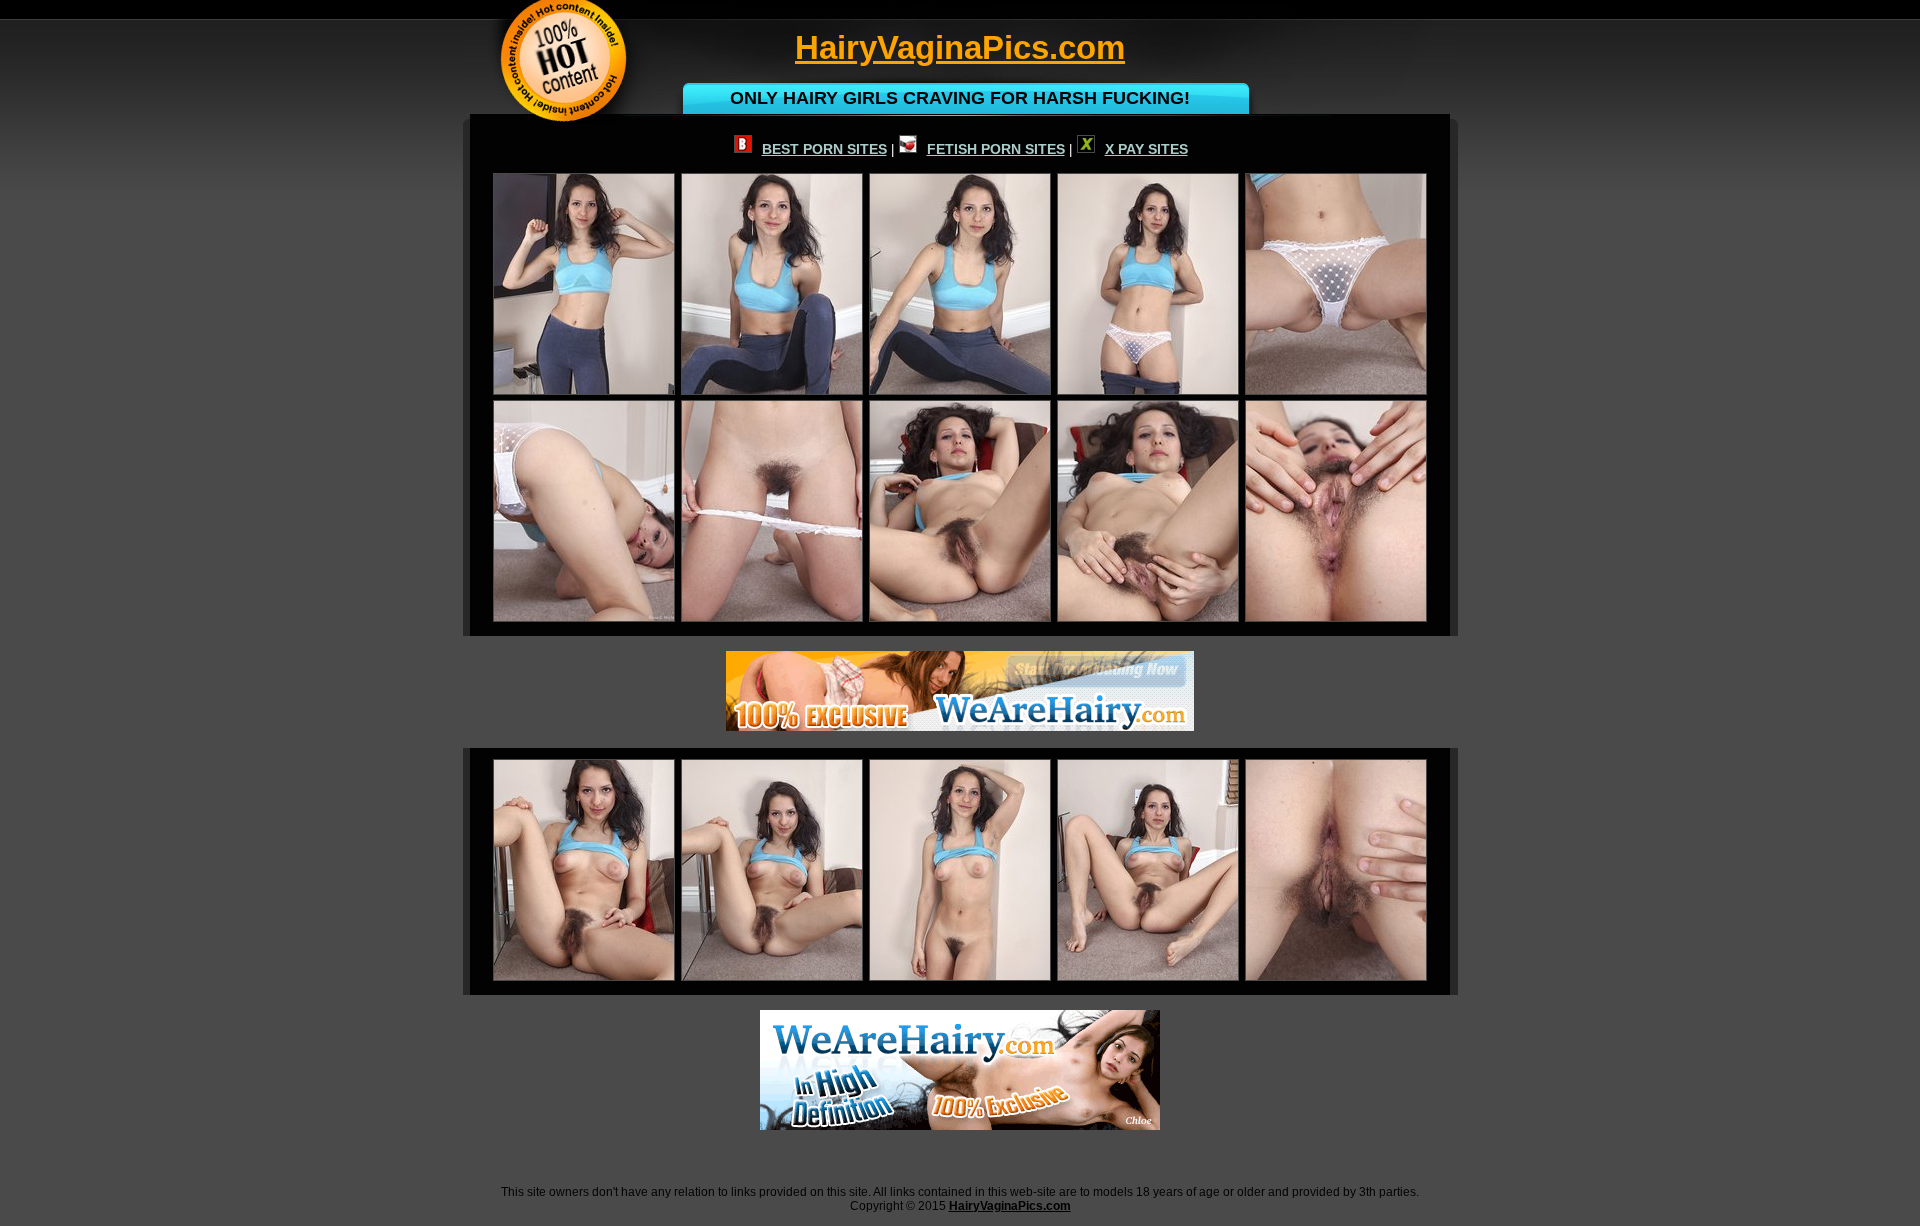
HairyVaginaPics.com (1010, 1206)
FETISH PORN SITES (996, 149)
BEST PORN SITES (824, 149)
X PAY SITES (1146, 149)
